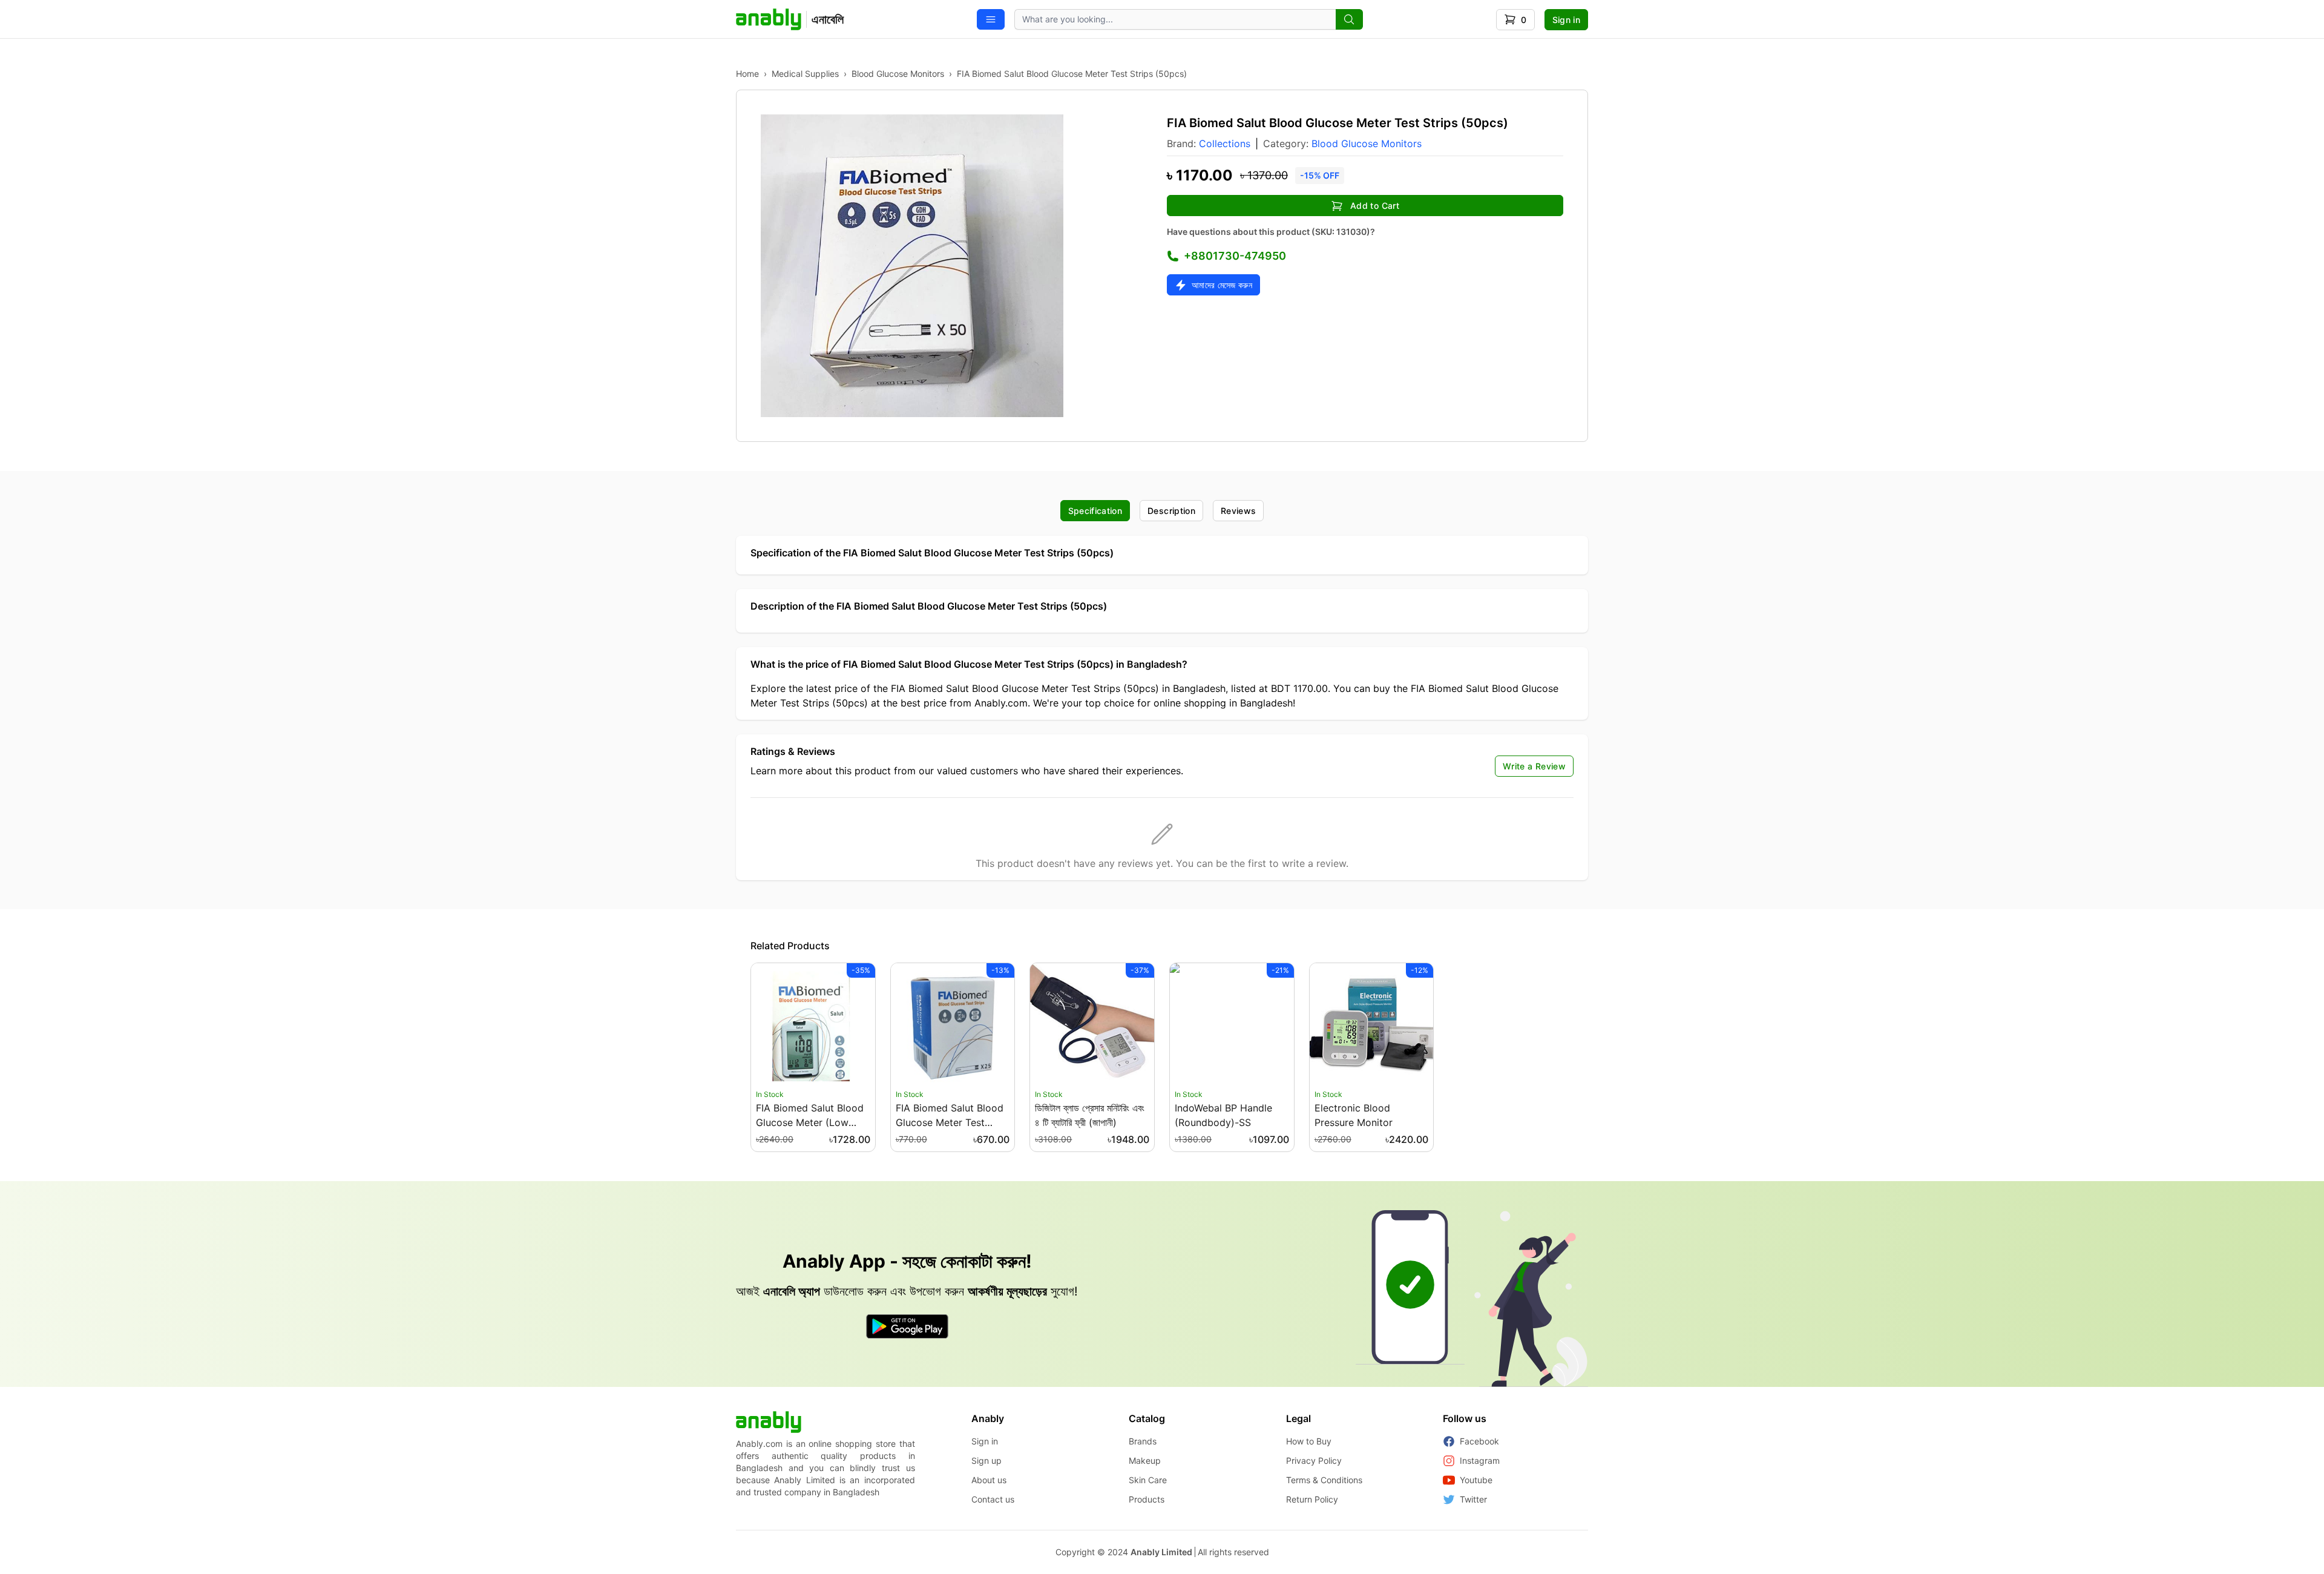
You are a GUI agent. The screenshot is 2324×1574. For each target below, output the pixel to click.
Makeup (1145, 1460)
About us (989, 1480)
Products (1147, 1499)
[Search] (1349, 19)
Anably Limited (1161, 1552)
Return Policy (1312, 1499)
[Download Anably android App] (907, 1326)
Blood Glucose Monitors (898, 74)
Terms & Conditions (1324, 1480)
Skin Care (1148, 1480)
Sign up (986, 1460)
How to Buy (1309, 1441)
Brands (1143, 1441)
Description (1171, 511)
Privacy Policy (1314, 1460)
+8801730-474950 (1235, 256)
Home (747, 74)
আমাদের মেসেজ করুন (1222, 285)
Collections (1225, 143)
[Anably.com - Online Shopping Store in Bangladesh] (769, 1422)
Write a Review (1534, 766)
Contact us (993, 1499)
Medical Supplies (805, 74)
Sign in (1566, 20)
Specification (1095, 511)
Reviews (1238, 511)
